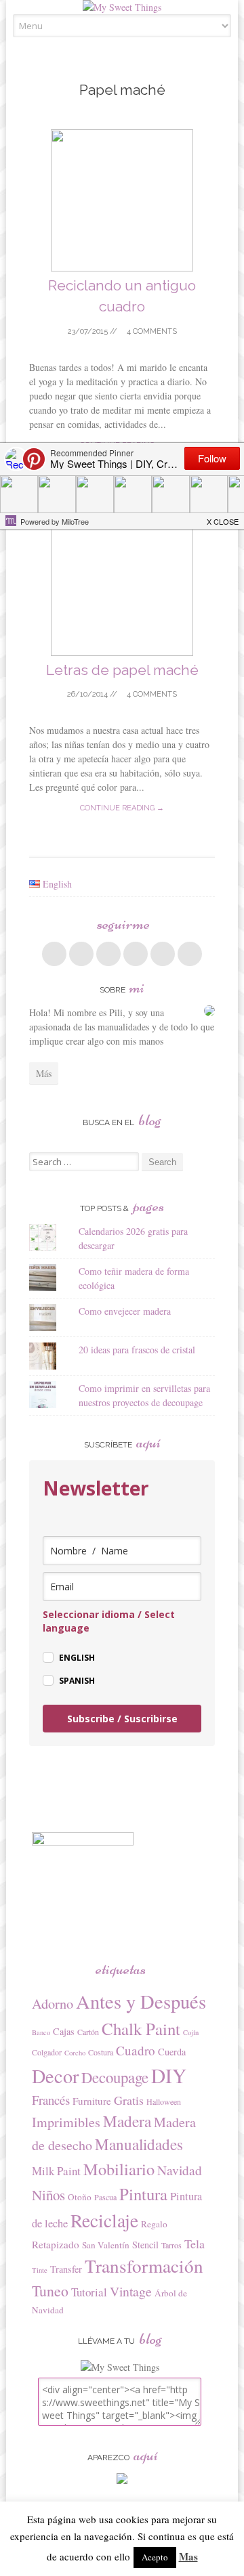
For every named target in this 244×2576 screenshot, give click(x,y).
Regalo (154, 2224)
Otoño (80, 2197)
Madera (127, 2121)
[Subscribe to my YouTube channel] (190, 954)
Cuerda (172, 2052)
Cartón (88, 2032)
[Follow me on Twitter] (81, 954)
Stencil (145, 2245)
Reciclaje (104, 2220)
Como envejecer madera (125, 1311)
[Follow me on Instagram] (163, 954)
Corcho (75, 2053)
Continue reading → (122, 808)
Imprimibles (66, 2122)
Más (44, 1073)
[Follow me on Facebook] (54, 954)
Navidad (180, 2170)
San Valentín (106, 2245)
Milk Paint (56, 2171)
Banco (41, 2032)
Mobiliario (119, 2169)
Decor (55, 2076)
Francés (51, 2100)
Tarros (171, 2245)
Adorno (53, 2004)
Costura (101, 2052)
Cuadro (136, 2050)
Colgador (47, 2052)
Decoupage (115, 2077)
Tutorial (89, 2292)
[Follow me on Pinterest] (136, 954)
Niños (48, 2195)
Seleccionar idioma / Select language (109, 1621)
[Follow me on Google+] (108, 954)
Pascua (105, 2197)
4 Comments (151, 331)
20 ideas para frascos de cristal (137, 1350)
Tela (195, 2244)
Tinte (40, 2270)
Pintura (143, 2194)
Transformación (144, 2266)
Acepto (155, 2557)
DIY (169, 2075)
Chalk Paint (141, 2029)
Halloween (164, 2101)
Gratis (129, 2100)
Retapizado (56, 2244)
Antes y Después (141, 2001)
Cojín (191, 2032)
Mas (188, 2556)
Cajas (64, 2031)
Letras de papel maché (122, 670)
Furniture (92, 2101)
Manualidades (139, 2144)
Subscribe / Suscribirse (122, 1719)
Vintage (131, 2291)
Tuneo (50, 2291)
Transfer (66, 2269)
